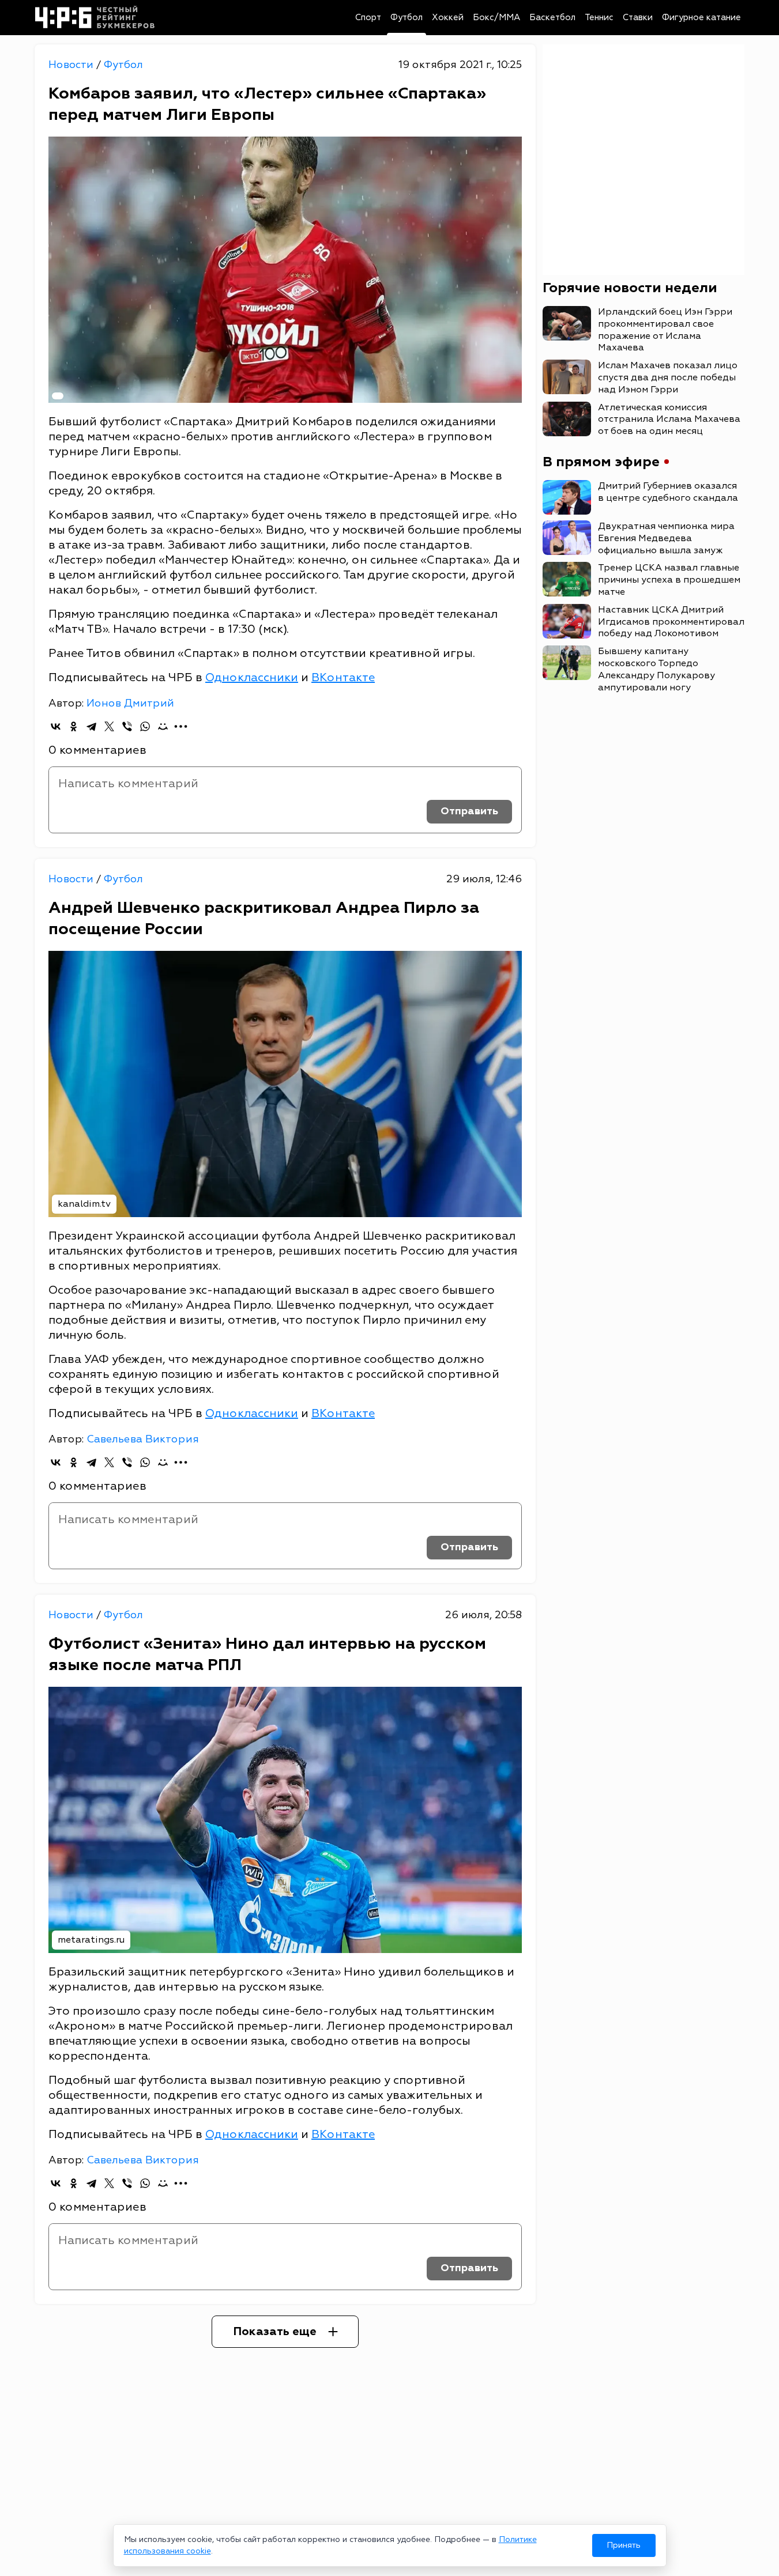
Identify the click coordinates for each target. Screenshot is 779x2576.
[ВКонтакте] (56, 726)
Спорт (368, 18)
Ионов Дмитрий (130, 703)
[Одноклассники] (74, 726)
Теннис (599, 18)
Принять (624, 2545)
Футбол (407, 18)
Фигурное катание (701, 18)
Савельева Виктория (143, 1439)
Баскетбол (552, 18)
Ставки (638, 18)
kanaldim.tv (84, 1204)
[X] (109, 726)
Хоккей (448, 18)
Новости (72, 65)
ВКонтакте (343, 677)
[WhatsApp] (145, 726)
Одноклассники (252, 677)
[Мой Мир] (163, 726)
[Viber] (127, 726)
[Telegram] (91, 726)
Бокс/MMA (496, 18)
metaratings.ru (91, 1940)
